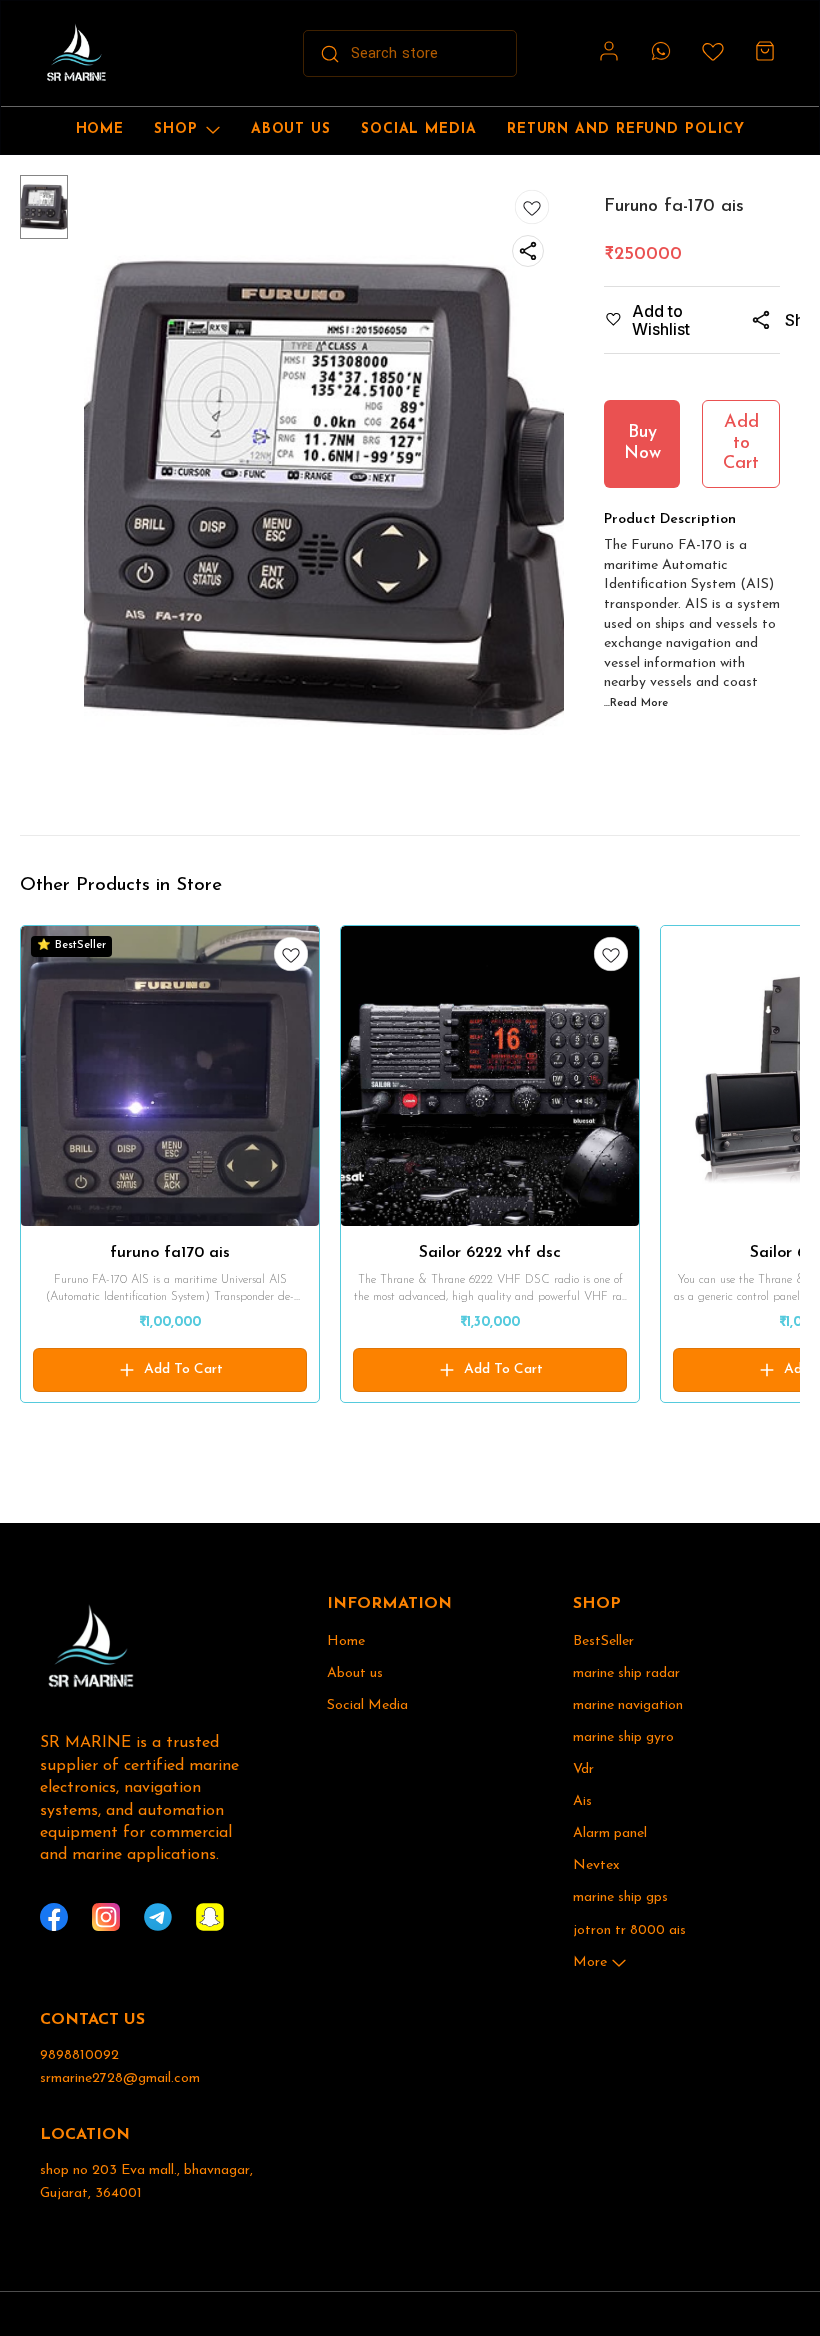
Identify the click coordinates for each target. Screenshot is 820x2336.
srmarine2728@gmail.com (120, 2078)
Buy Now (642, 443)
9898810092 (79, 2055)
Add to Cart (741, 443)
